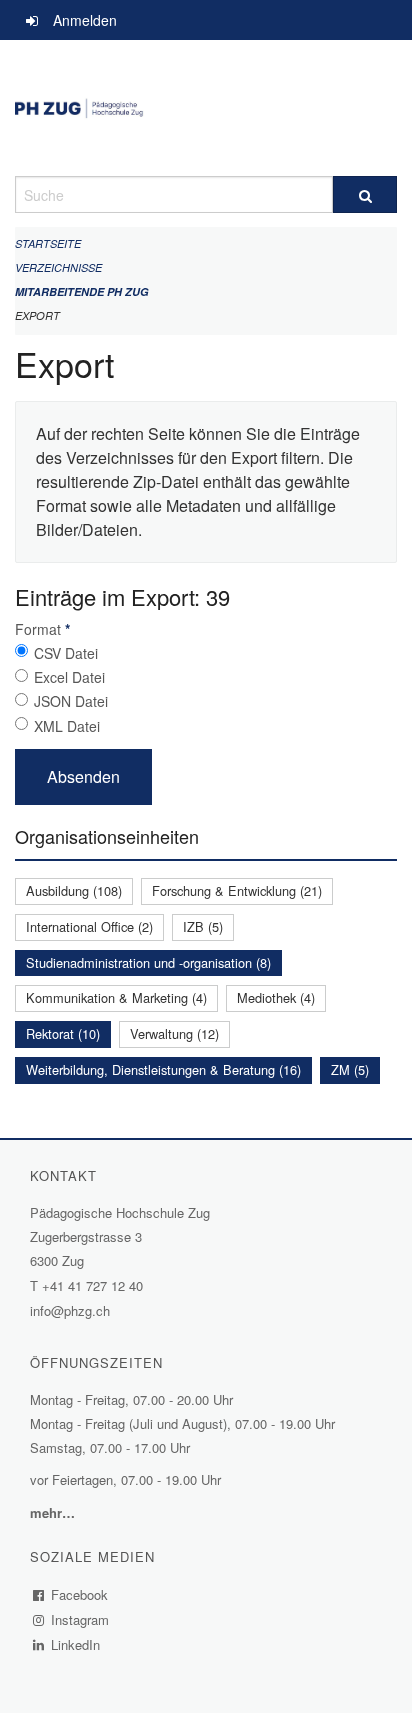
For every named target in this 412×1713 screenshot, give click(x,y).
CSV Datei (66, 653)
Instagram (80, 1619)
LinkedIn (76, 1644)
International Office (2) (89, 926)
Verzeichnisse (58, 267)
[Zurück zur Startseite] (206, 108)
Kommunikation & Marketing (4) (116, 997)
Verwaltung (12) (174, 1033)
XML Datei (67, 726)
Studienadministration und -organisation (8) (148, 962)
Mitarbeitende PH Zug (82, 291)
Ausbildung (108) (74, 890)
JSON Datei (71, 701)
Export (37, 315)
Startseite (48, 243)
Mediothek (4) (276, 997)
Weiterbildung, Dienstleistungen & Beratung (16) (163, 1069)
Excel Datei (69, 677)
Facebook (80, 1594)
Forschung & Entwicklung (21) (237, 890)
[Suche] (365, 194)
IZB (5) (203, 926)
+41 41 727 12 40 (92, 1285)
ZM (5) (350, 1069)
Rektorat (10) (63, 1033)
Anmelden (85, 20)
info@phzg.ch (70, 1310)
